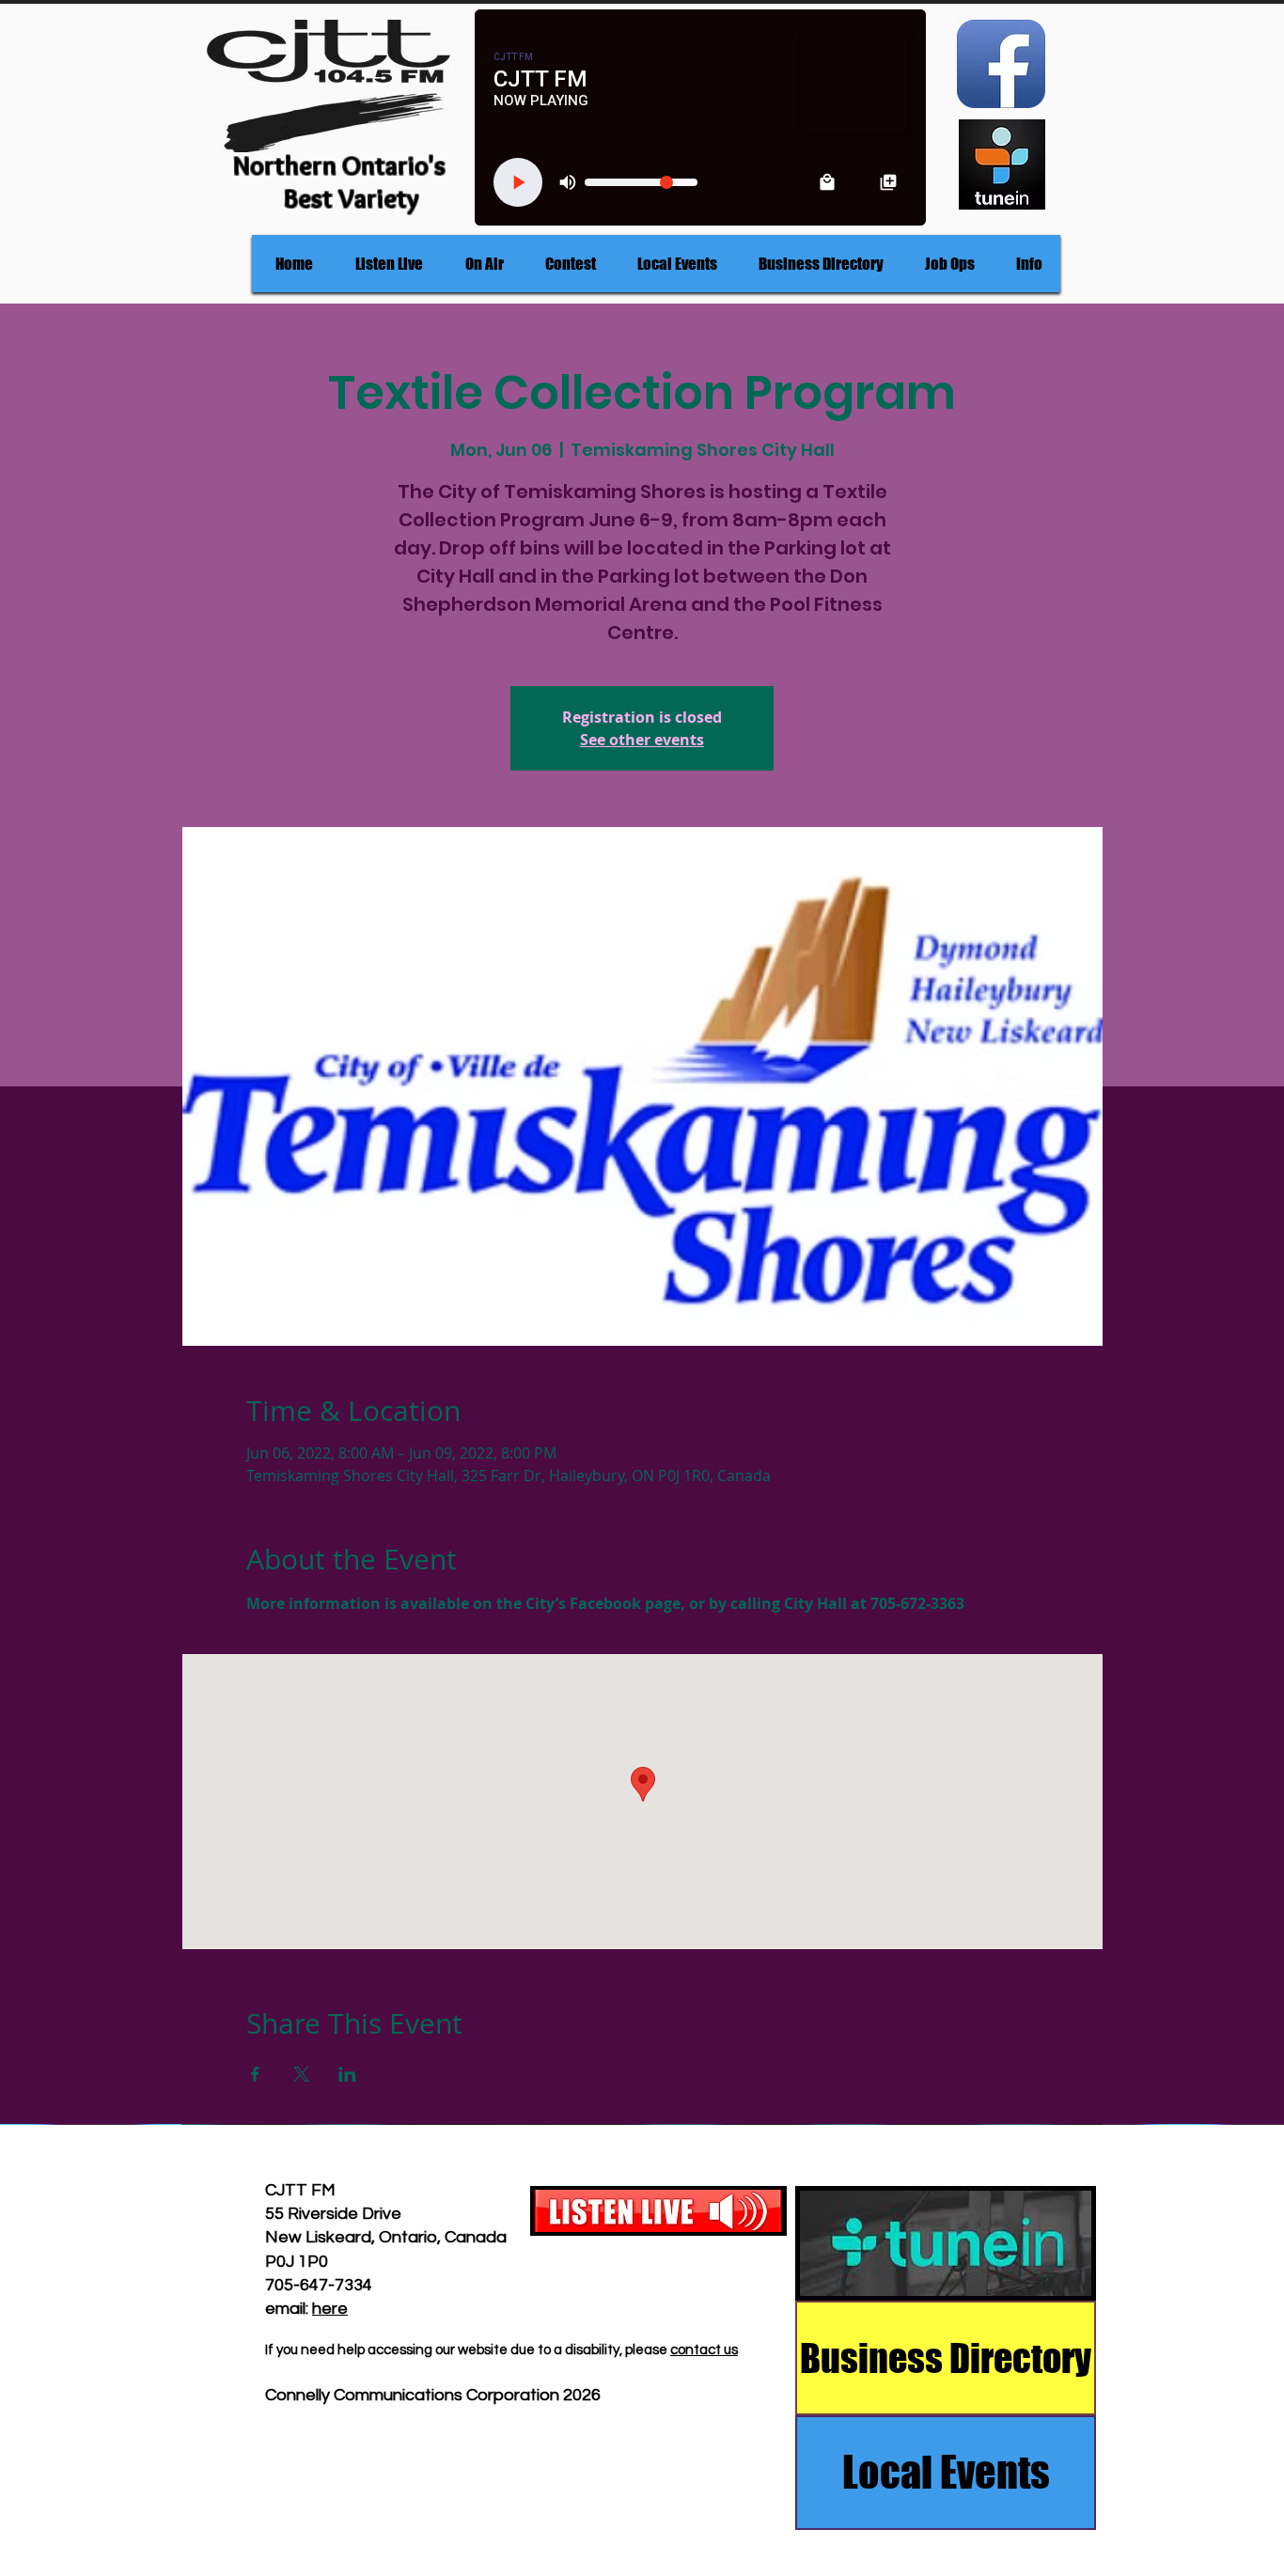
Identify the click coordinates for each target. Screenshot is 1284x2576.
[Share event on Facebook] (255, 2074)
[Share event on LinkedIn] (347, 2074)
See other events (642, 740)
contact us (704, 2350)
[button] (484, 264)
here (330, 2309)
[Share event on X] (301, 2074)
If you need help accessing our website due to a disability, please (468, 2350)
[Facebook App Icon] (1001, 64)
